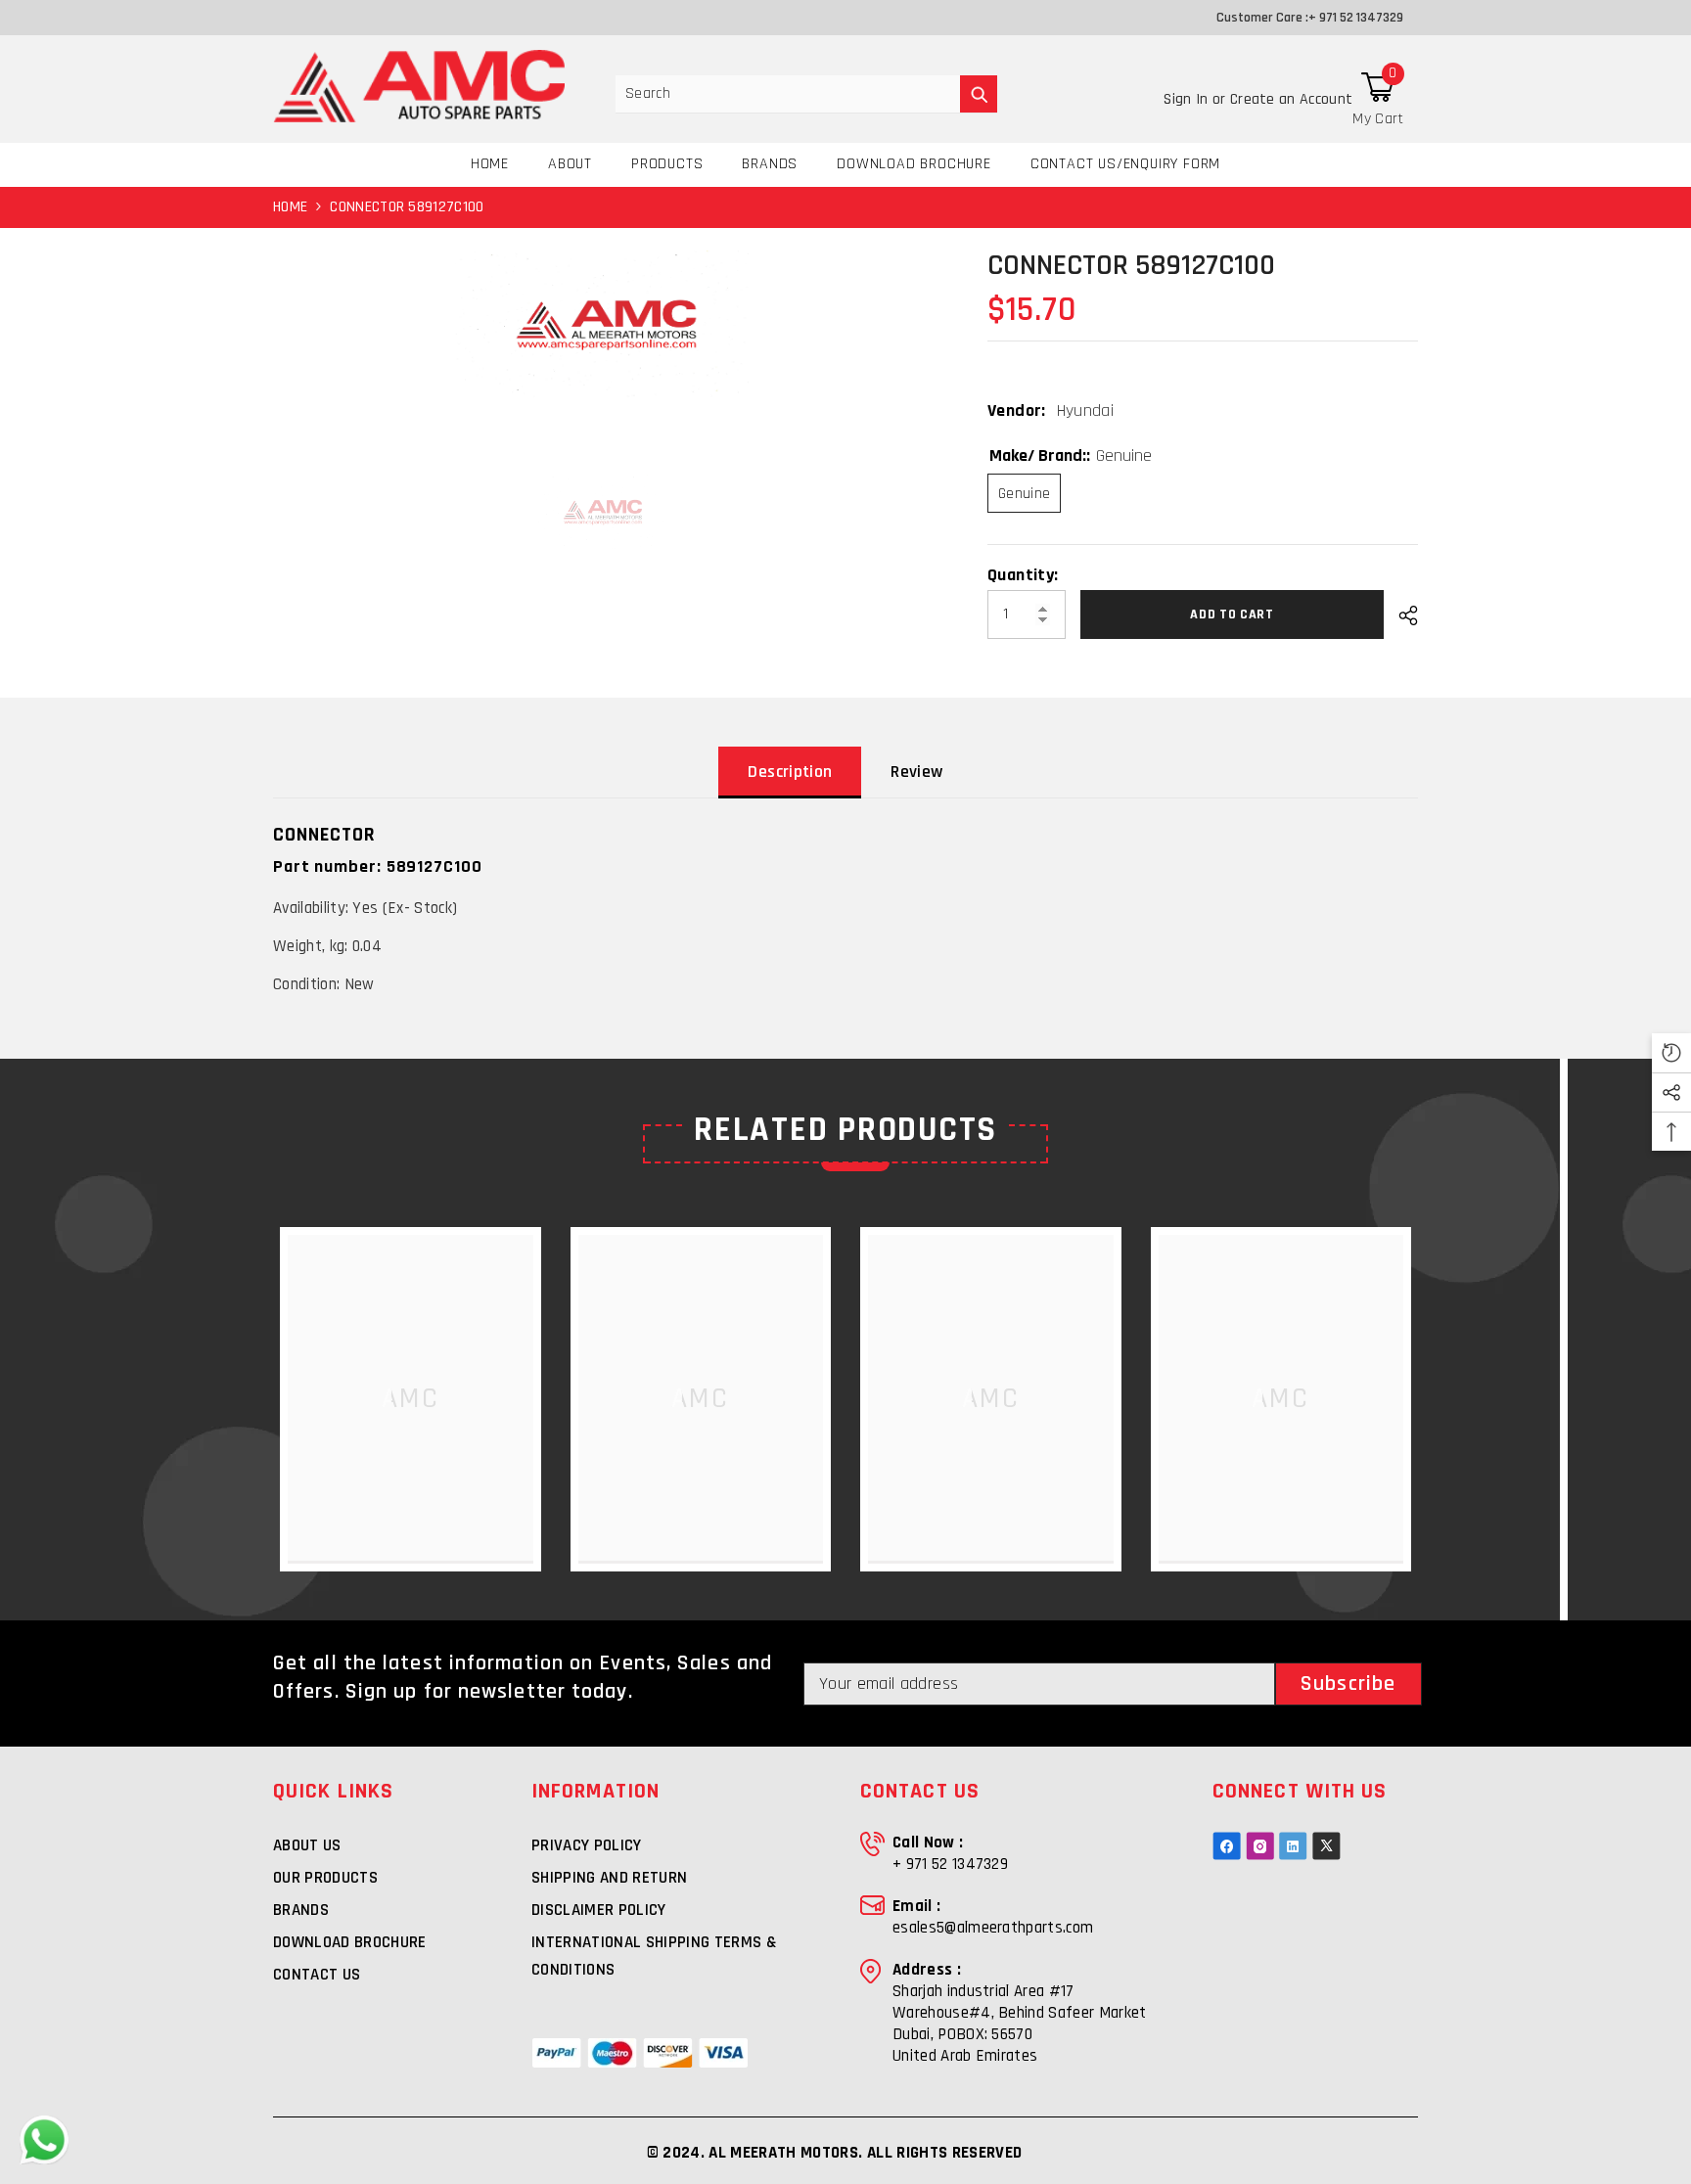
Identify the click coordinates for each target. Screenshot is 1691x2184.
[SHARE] (1401, 615)
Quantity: (1023, 575)
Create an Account (1291, 99)
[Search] (806, 94)
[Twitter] (1326, 1846)
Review (916, 772)
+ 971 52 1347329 (1356, 18)
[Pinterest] (1293, 1846)
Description (790, 772)
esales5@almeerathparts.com (993, 1928)
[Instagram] (1260, 1846)
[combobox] (788, 94)
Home (290, 207)
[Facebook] (1227, 1846)
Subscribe (1348, 1684)
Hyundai (1086, 410)
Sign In (1188, 99)
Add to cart (1232, 614)
